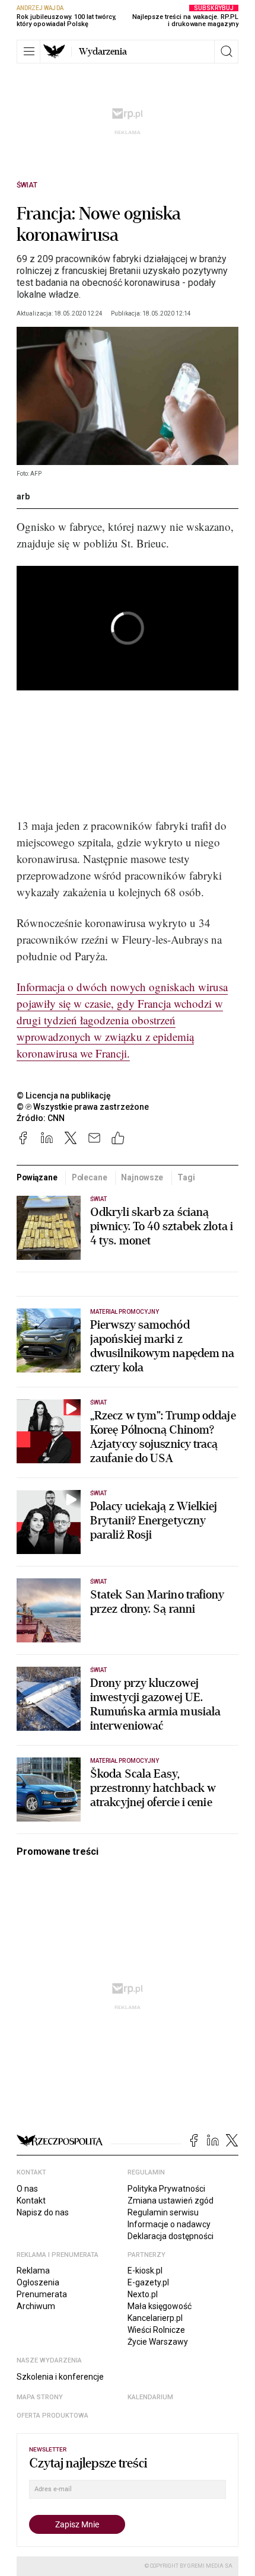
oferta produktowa (52, 2416)
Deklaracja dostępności (170, 2236)
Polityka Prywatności (166, 2189)
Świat (27, 185)
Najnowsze (142, 1177)
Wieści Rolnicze (156, 2330)
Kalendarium (150, 2397)
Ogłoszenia (38, 2282)
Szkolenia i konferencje (60, 2377)
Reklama (33, 2271)
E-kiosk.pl (145, 2271)
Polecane (90, 1177)
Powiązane (37, 1177)
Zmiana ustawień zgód (170, 2201)
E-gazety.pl (148, 2282)
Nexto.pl (143, 2294)
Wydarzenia (103, 52)
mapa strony (40, 2397)
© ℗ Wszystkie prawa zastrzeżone (83, 1107)
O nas (27, 2189)
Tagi (186, 1177)
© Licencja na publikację (64, 1096)
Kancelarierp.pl (155, 2318)
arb (23, 496)
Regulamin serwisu (163, 2212)
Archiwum (36, 2306)
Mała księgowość (160, 2306)
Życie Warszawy (158, 2342)
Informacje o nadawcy (169, 2224)
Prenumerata (42, 2294)
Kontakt (31, 2201)
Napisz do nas (43, 2212)
